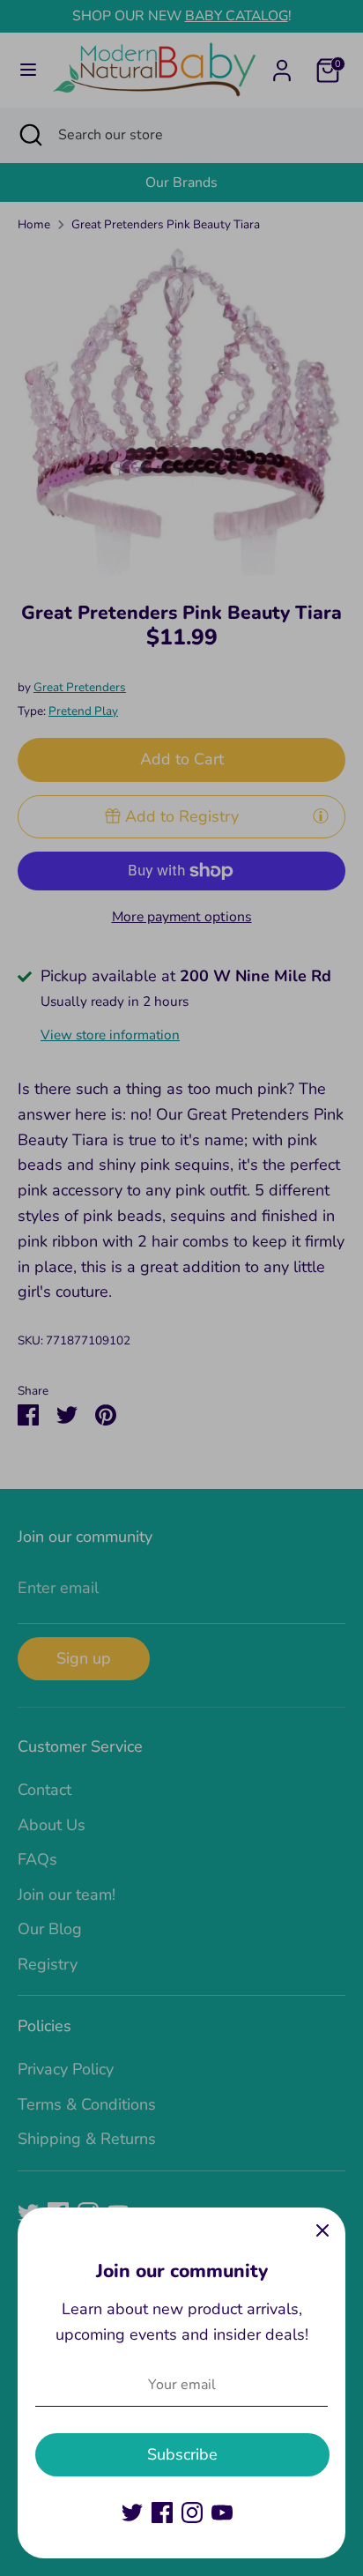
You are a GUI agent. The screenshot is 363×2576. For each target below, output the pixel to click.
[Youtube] (222, 2513)
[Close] (322, 2230)
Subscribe (182, 2454)
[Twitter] (132, 2513)
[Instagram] (192, 2513)
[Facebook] (162, 2513)
